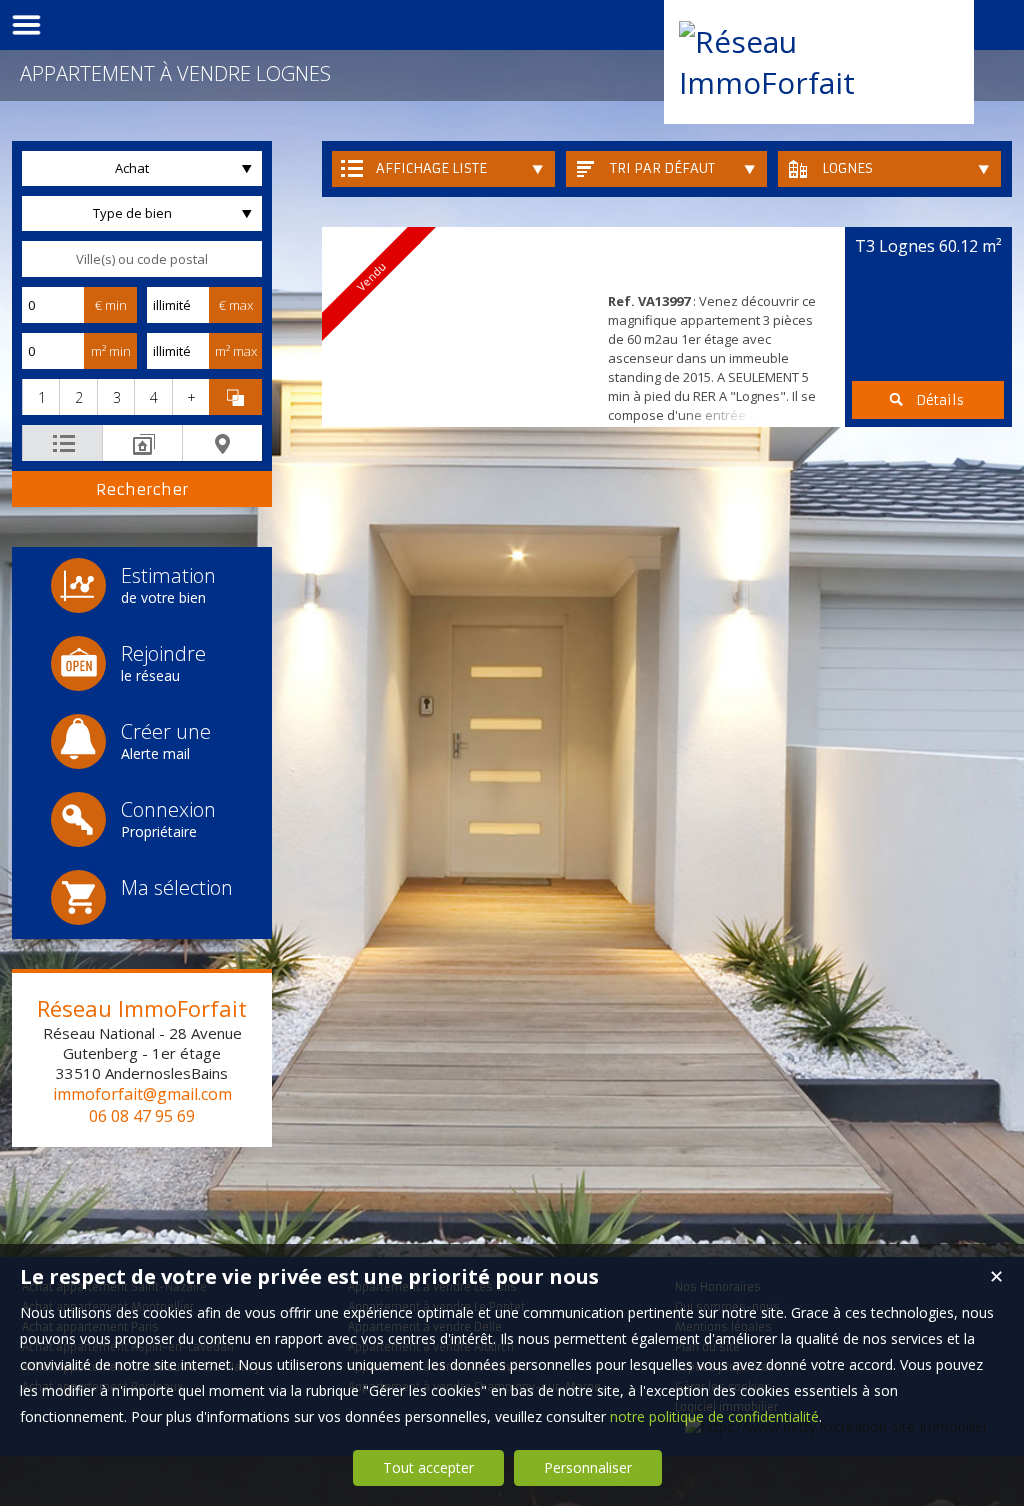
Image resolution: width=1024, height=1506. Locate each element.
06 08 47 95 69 (142, 1116)
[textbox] (142, 259)
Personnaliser (588, 1467)
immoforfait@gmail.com (142, 1094)
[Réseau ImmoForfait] (819, 82)
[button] (40, 397)
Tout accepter (428, 1467)
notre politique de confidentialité (714, 1416)
